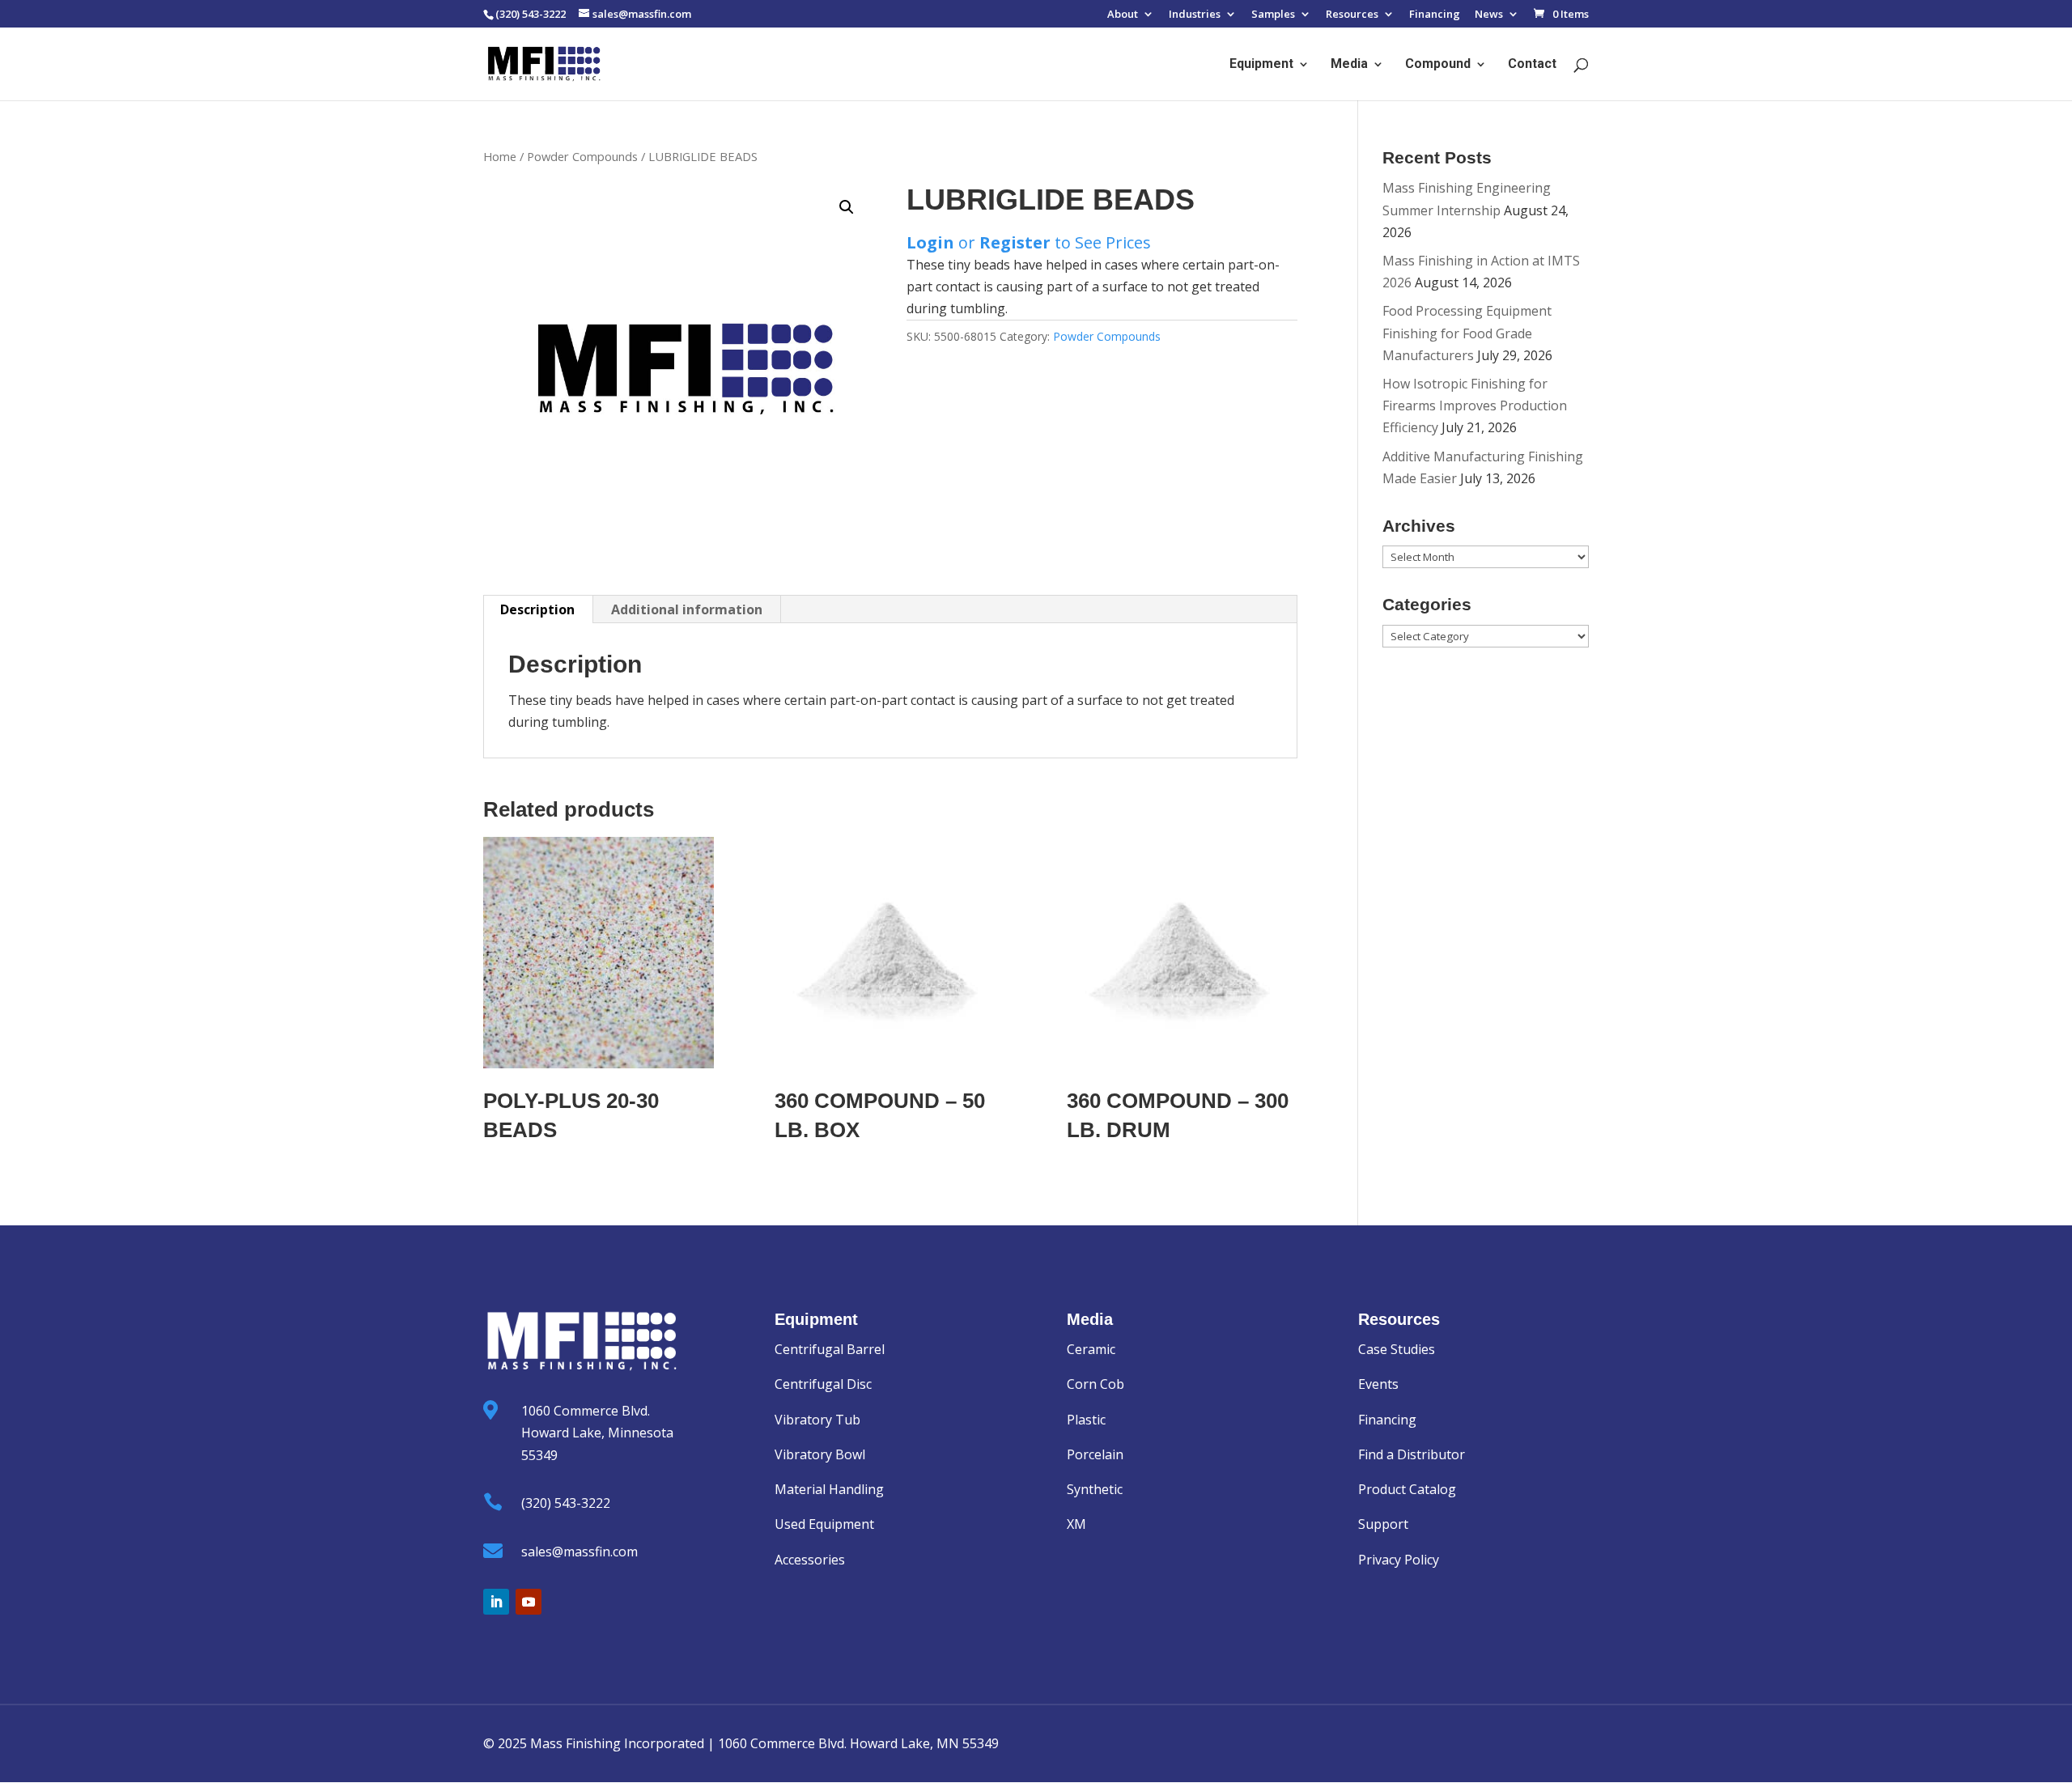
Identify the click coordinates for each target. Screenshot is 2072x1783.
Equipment (1261, 65)
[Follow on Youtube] (529, 1602)
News (1489, 15)
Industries (1195, 15)
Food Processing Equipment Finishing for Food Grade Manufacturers (1467, 333)
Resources (1352, 15)
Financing (1435, 15)
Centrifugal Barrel (830, 1349)
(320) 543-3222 (566, 1503)
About (1123, 15)
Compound (1438, 65)
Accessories (810, 1560)
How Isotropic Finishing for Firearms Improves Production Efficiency (1475, 405)
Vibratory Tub (817, 1420)
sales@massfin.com (580, 1552)
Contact (1532, 65)
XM (1076, 1524)
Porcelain (1095, 1454)
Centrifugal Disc (823, 1384)
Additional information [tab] (687, 609)
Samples (1273, 15)
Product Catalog (1407, 1489)
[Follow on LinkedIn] (496, 1602)
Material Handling (829, 1489)
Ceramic (1091, 1349)
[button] (847, 207)
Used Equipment (824, 1524)
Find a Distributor (1412, 1454)
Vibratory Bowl (820, 1454)
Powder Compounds (582, 156)
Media (1349, 65)
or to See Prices (1029, 242)
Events (1378, 1384)
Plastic (1086, 1420)
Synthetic (1095, 1489)
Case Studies (1397, 1349)
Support (1383, 1524)
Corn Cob (1095, 1384)
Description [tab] (537, 609)
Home (500, 156)
